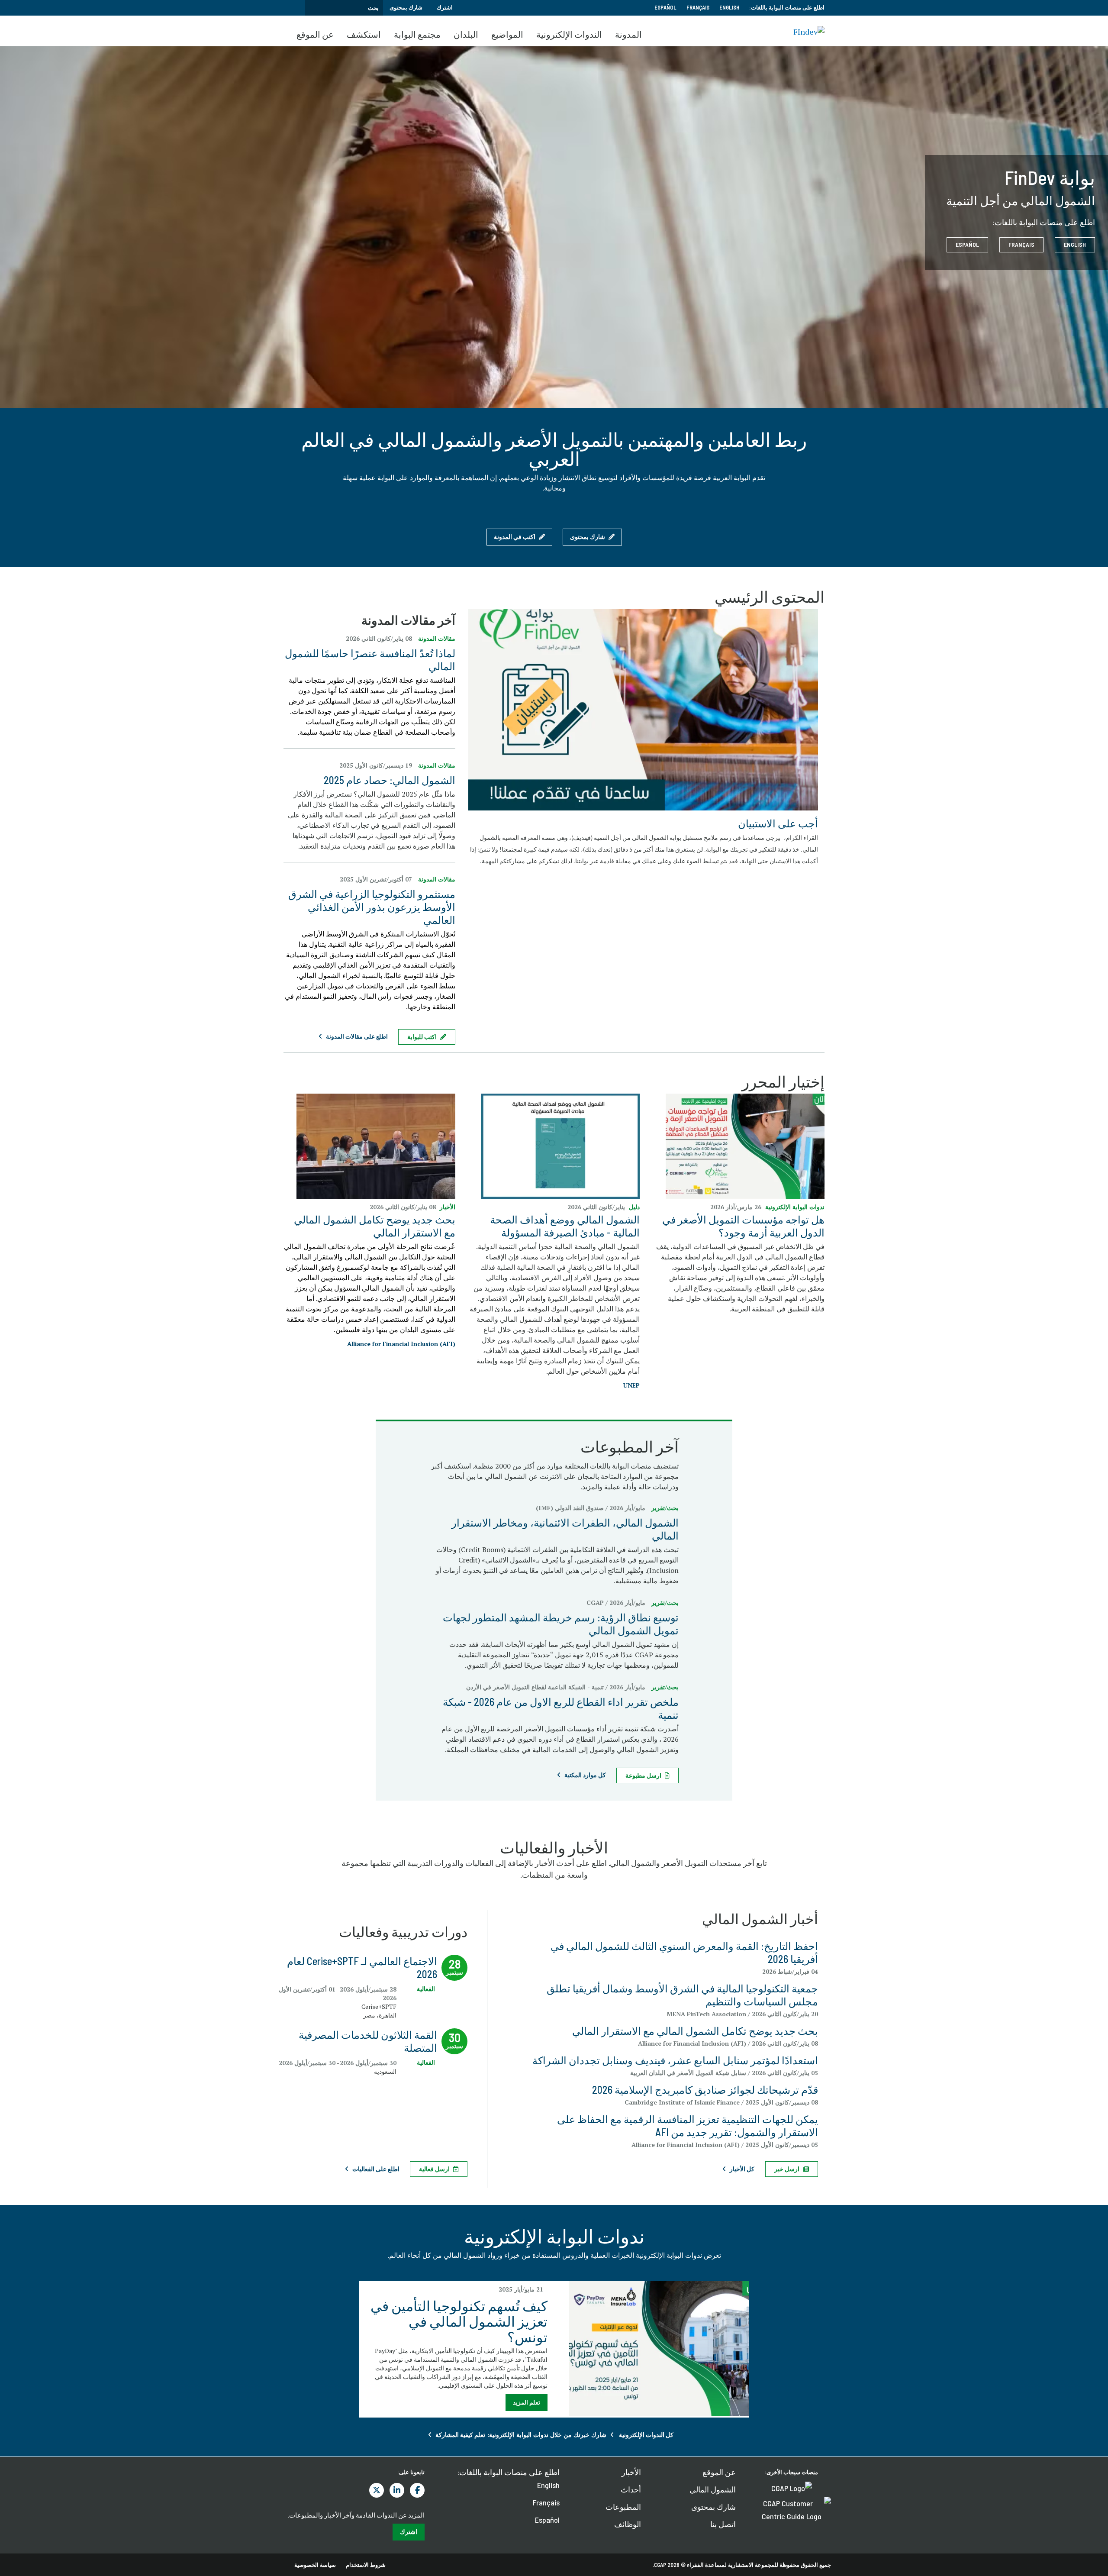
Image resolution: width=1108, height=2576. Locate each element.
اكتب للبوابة (422, 1037)
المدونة (628, 34)
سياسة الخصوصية (315, 2565)
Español (665, 7)
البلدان (466, 34)
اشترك (445, 7)
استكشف (364, 34)
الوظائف (628, 2524)
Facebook (417, 2490)
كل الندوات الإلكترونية (646, 2435)
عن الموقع (315, 34)
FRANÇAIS (1021, 244)
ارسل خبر (787, 2169)
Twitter (377, 2490)
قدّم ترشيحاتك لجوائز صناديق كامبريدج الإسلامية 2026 (705, 2090)
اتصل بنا (723, 2524)
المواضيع (507, 34)
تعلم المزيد (527, 2402)
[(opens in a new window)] (643, 708)
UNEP (631, 1385)
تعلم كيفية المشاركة (460, 2435)
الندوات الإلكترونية (569, 34)
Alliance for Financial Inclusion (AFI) (401, 1344)
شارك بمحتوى (406, 7)
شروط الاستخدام (366, 2565)
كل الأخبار (742, 2169)
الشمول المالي (713, 2489)
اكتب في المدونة (515, 537)
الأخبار (631, 2472)
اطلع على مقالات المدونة (357, 1036)
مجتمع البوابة (417, 34)
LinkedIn (397, 2490)
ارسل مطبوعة (643, 1775)
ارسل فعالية (434, 2169)
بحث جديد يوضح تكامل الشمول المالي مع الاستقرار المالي (375, 1226)
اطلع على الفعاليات (376, 2169)
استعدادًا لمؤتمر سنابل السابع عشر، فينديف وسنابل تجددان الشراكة (675, 2060)
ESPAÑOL (967, 244)
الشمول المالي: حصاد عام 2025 (390, 780)
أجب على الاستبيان (778, 823)
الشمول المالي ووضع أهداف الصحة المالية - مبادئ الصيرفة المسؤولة (565, 1226)
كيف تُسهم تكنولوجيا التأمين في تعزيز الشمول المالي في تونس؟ (459, 2321)
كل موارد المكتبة (585, 1775)
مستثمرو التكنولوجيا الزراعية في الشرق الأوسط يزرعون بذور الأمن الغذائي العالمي (372, 907)
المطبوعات (623, 2507)
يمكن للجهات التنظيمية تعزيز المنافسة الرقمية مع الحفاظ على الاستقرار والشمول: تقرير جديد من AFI (688, 2126)
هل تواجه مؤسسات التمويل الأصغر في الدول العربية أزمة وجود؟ (743, 1226)
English (729, 7)
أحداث (631, 2489)
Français (698, 7)
